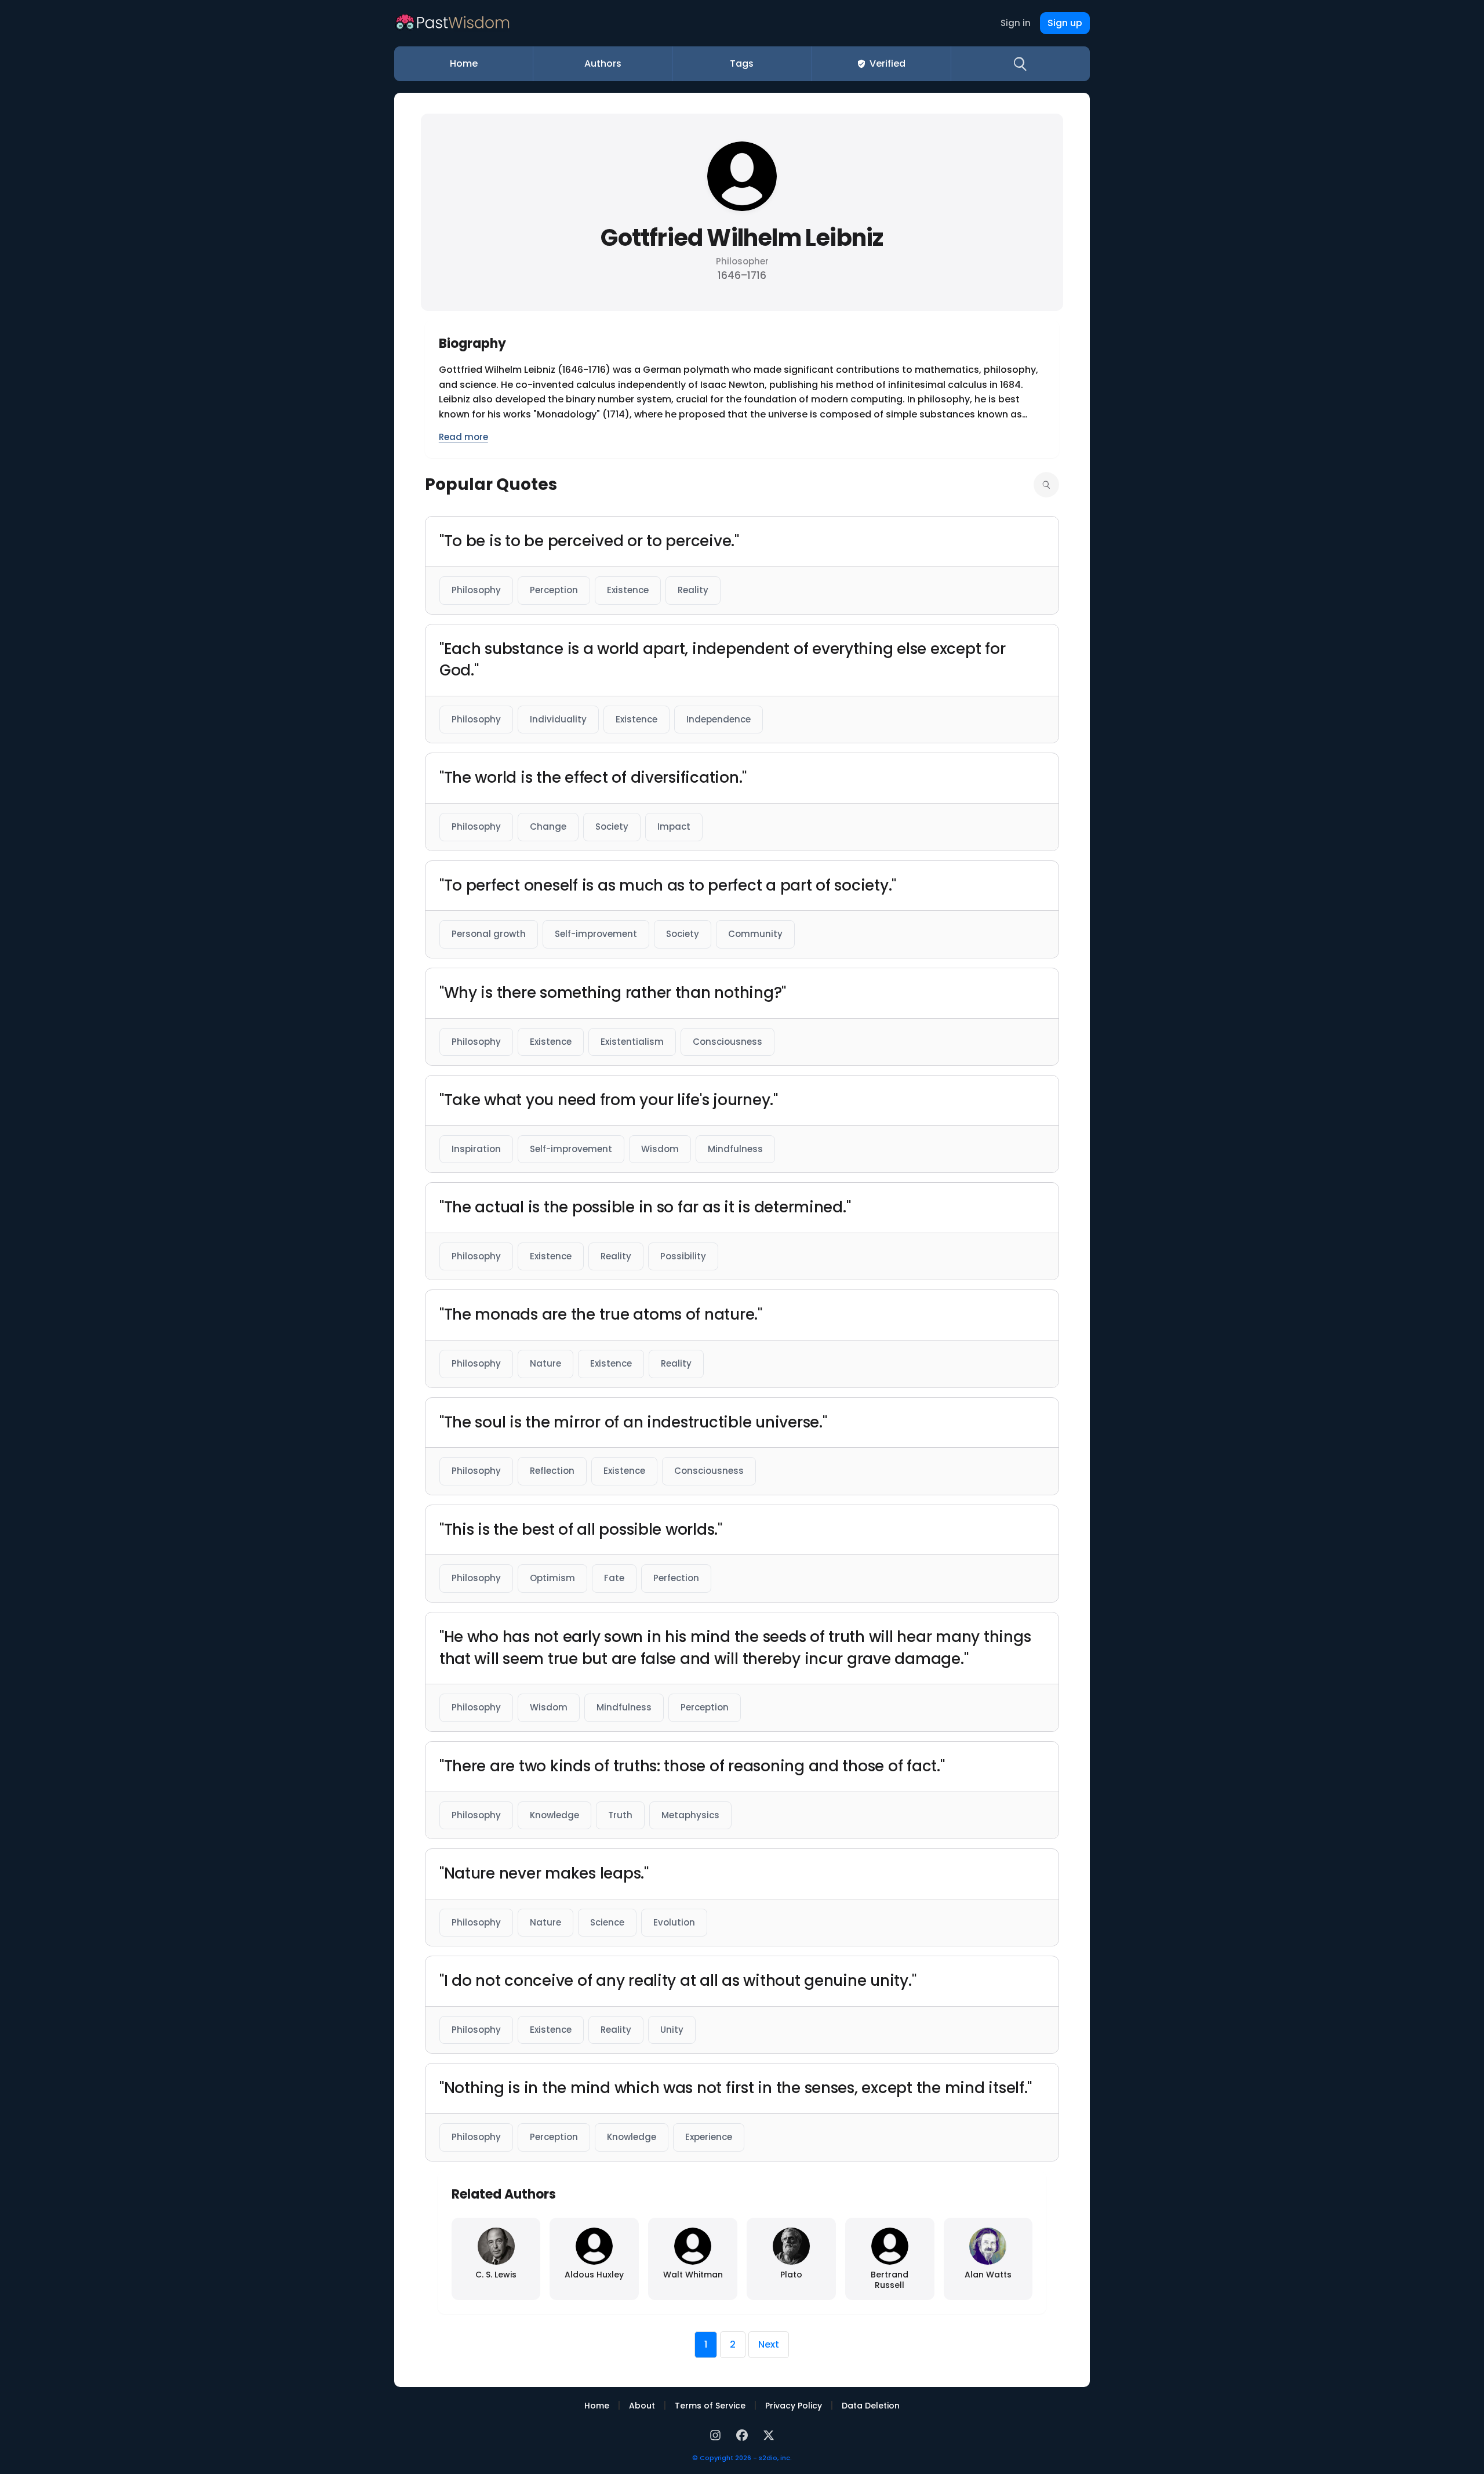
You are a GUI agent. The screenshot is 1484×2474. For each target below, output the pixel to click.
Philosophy (476, 590)
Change (548, 827)
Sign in (1016, 23)
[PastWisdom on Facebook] (744, 2434)
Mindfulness (735, 1149)
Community (755, 934)
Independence (719, 719)
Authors (603, 63)
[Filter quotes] (1046, 485)
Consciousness (728, 1042)
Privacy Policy (794, 2406)
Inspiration (476, 1149)
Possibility (683, 1256)
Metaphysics (690, 1815)
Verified (888, 63)
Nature (545, 1363)
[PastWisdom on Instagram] (717, 2434)
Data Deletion (871, 2406)
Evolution (674, 1922)
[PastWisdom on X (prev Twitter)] (769, 2434)
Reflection (552, 1471)
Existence (628, 590)
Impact (674, 827)
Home (464, 63)
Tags (742, 63)
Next (769, 2344)
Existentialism (632, 1042)
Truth (620, 1815)
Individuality (558, 719)
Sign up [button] (1065, 23)
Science (607, 1922)
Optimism (552, 1578)
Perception (554, 590)
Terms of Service (710, 2406)
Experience (709, 2137)
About (642, 2406)
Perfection (676, 1578)
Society (612, 827)
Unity (672, 2030)
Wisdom (660, 1149)
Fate (614, 1578)
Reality (693, 590)
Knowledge (554, 1815)
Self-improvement (596, 934)
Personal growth (489, 934)
